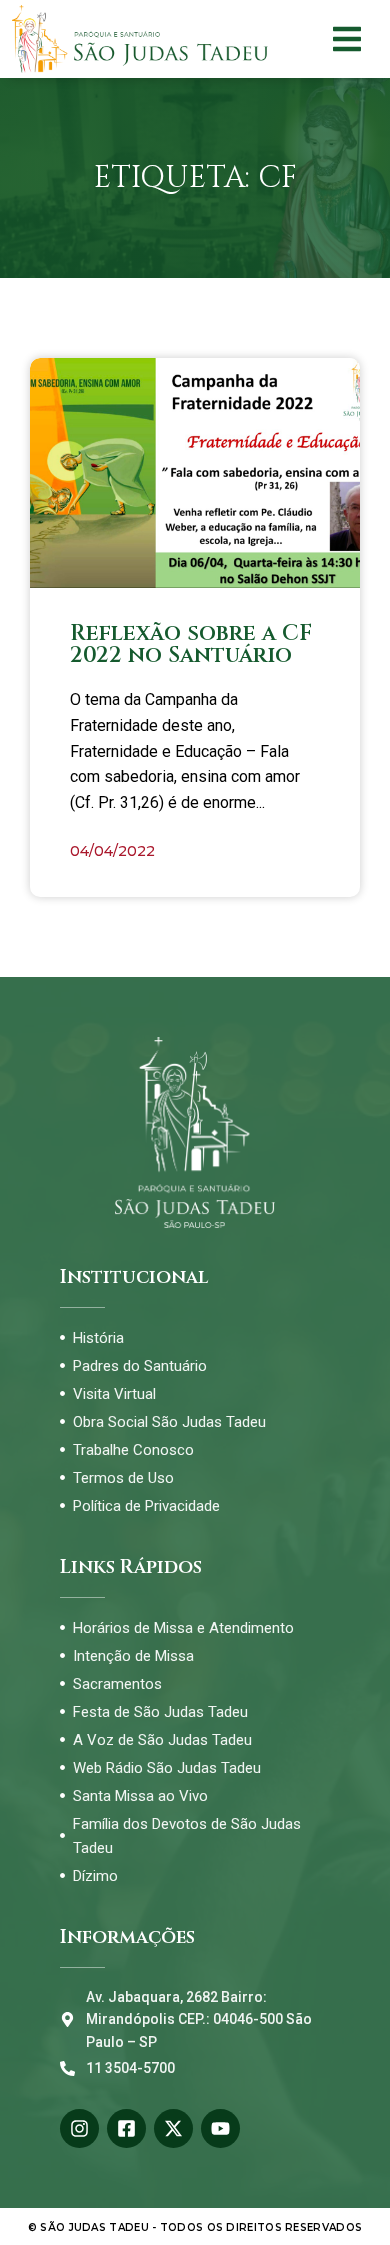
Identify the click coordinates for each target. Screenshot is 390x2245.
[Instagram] (79, 2128)
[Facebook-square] (126, 2128)
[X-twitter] (173, 2128)
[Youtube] (220, 2128)
